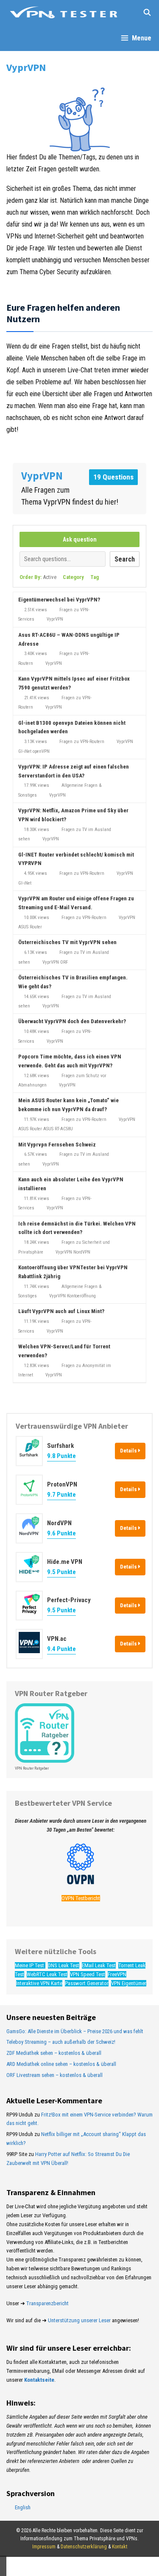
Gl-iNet (25, 751)
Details (129, 1451)
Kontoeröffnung (81, 1296)
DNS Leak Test (64, 1965)
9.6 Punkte (61, 1533)
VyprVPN (55, 619)
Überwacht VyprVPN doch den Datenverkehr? (72, 1021)
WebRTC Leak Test (47, 1974)
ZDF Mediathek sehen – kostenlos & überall (54, 2053)
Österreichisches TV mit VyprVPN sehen (67, 942)
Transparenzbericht (47, 2303)
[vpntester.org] (64, 13)
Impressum (44, 2547)
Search (125, 559)
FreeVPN (117, 1974)
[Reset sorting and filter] (110, 579)
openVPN (41, 751)
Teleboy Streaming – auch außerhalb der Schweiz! (61, 2042)
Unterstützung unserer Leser (79, 2320)
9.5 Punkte (61, 1572)
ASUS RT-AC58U (58, 1129)
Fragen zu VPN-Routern (82, 742)
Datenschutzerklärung (84, 2547)
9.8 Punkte (61, 1456)
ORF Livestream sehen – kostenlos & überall (54, 2075)
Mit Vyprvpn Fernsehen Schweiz (57, 1145)
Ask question (80, 539)
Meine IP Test (30, 1965)
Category (73, 577)
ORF (64, 962)
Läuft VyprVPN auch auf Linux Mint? (61, 1311)
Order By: (38, 577)
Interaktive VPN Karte (39, 1983)
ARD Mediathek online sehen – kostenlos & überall (61, 2064)
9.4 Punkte (61, 1649)
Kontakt (120, 2547)
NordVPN (82, 1252)
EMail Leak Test (99, 1965)
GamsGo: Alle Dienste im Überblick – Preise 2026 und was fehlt (75, 2031)
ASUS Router (30, 927)
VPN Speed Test (88, 1974)
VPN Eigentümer (129, 1983)
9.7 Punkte (61, 1495)
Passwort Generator (87, 1983)
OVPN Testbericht (81, 1898)
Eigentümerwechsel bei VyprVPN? (59, 600)
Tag (95, 577)
